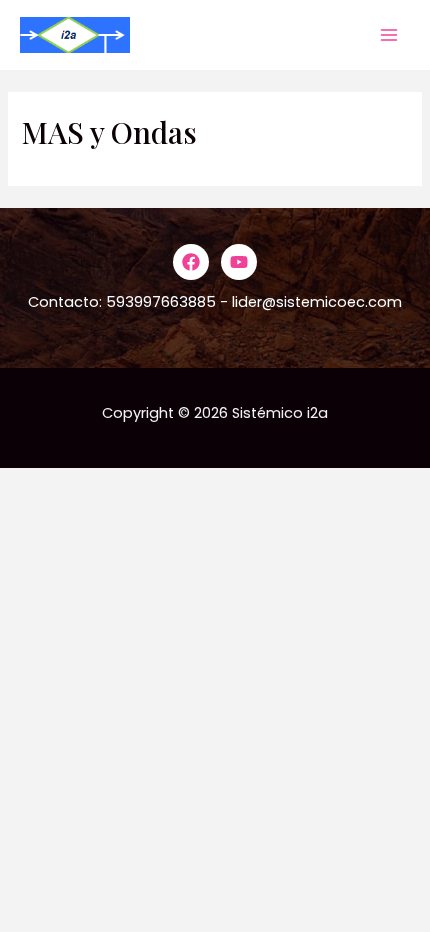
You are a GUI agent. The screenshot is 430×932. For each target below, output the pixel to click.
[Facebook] (191, 262)
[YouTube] (239, 262)
